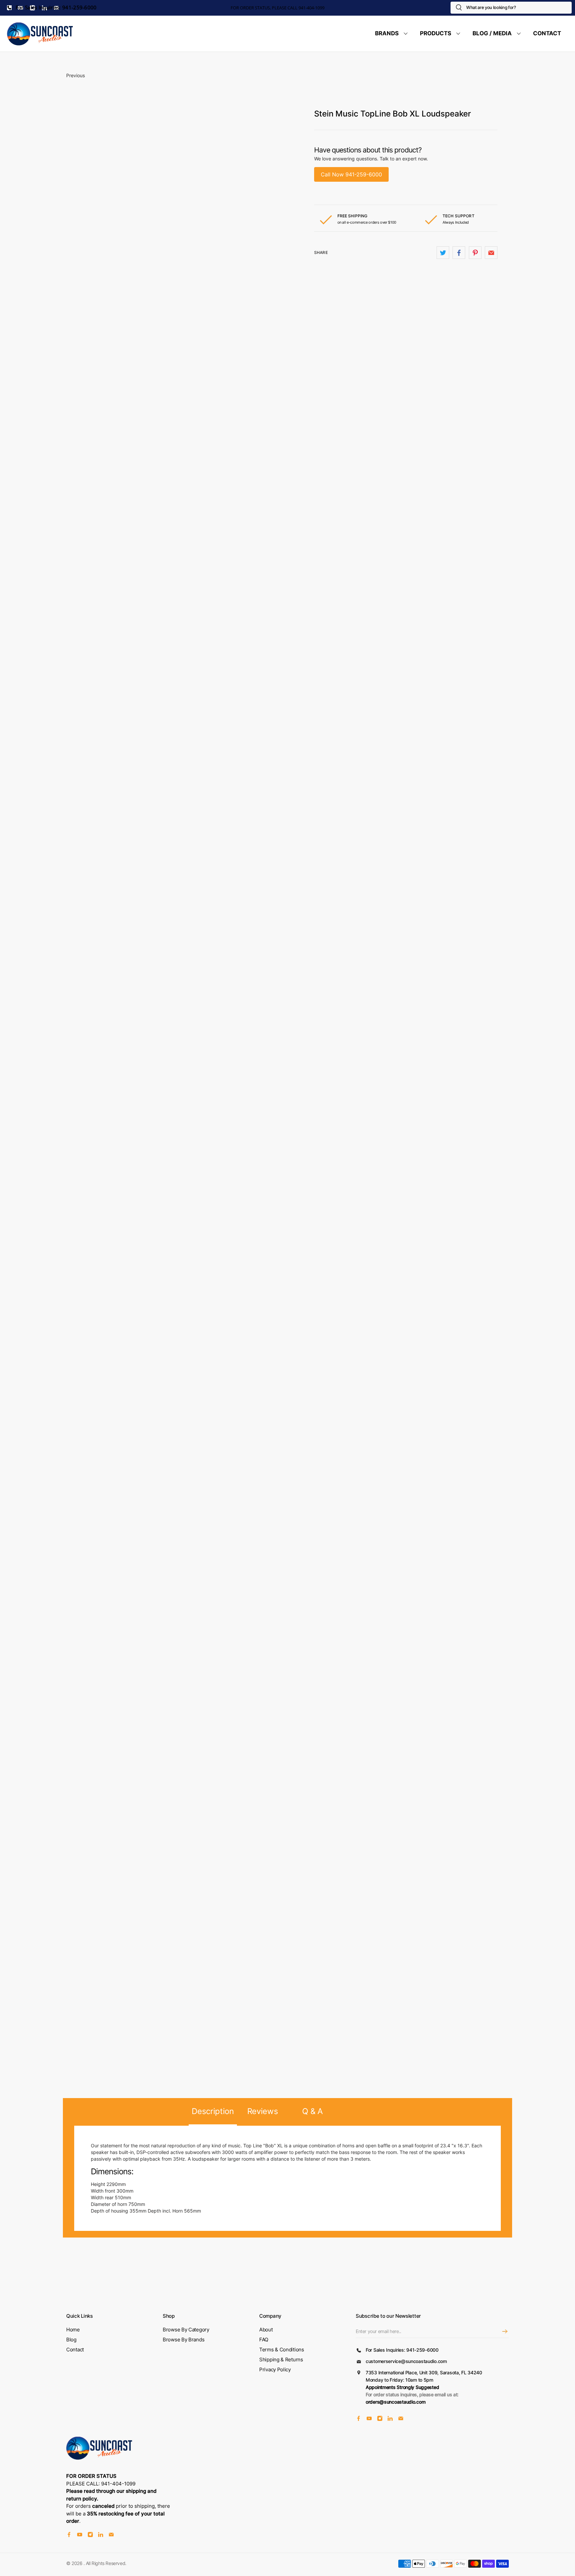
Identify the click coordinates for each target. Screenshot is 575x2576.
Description (213, 2111)
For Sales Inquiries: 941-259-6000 (56, 7)
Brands (387, 33)
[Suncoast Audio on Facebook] (359, 2419)
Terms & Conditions (282, 2350)
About (266, 2330)
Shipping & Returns (281, 2360)
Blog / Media (492, 33)
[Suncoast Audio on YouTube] (369, 2419)
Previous (76, 75)
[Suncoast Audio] (40, 34)
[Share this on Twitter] (443, 253)
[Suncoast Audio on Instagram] (380, 2419)
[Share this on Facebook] (459, 253)
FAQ (264, 2340)
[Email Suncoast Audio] (401, 2419)
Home (73, 2330)
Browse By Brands (184, 2340)
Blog (71, 2340)
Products (436, 33)
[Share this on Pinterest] (475, 253)
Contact (547, 33)
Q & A (312, 2111)
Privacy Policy (275, 2369)
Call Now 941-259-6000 (351, 174)
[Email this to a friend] (491, 253)
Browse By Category (186, 2330)
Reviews (263, 2111)
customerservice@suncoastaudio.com (406, 2361)
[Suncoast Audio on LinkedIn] (390, 2419)
